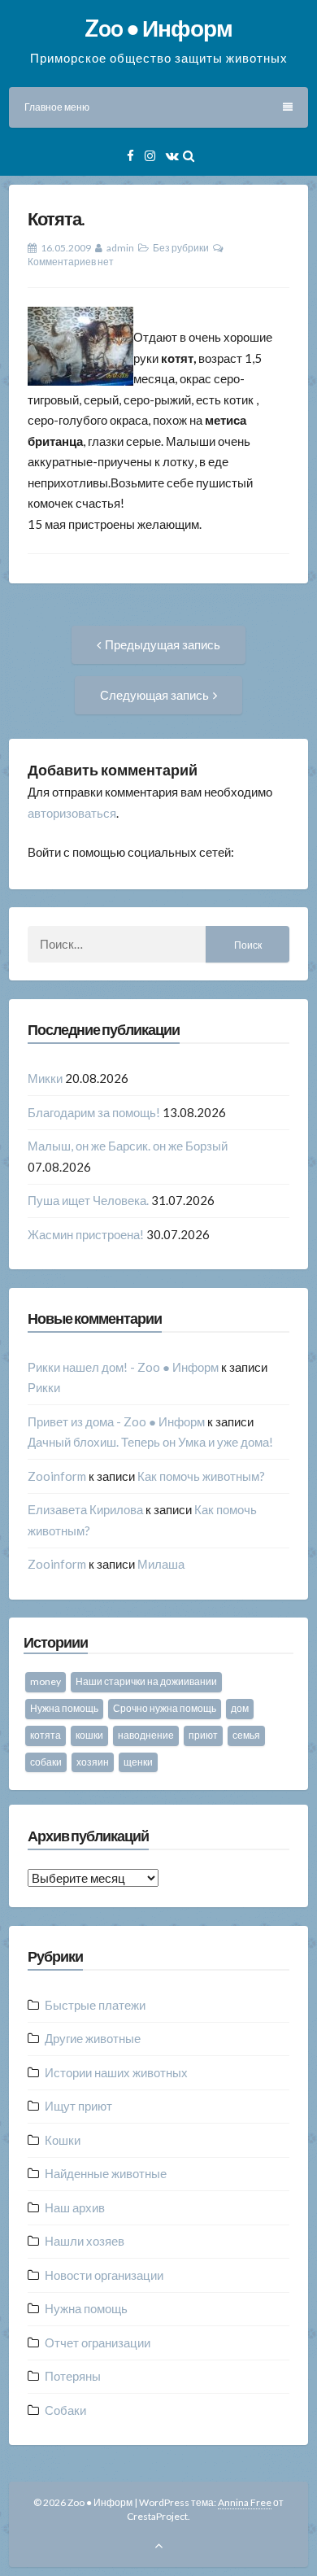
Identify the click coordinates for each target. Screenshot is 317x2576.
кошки (89, 1735)
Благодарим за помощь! (94, 1112)
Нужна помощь (64, 1708)
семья (246, 1735)
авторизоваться (72, 813)
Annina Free (245, 2502)
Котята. (56, 218)
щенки (138, 1762)
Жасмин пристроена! (86, 1234)
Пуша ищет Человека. (88, 1200)
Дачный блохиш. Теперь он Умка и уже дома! (150, 1442)
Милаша (161, 1564)
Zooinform (57, 1476)
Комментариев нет (71, 262)
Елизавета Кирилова (85, 1509)
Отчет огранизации (98, 2342)
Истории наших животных (116, 2072)
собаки (46, 1762)
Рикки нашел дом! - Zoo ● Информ (123, 1367)
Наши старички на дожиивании (146, 1681)
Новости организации (104, 2275)
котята (46, 1735)
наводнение (146, 1735)
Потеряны (73, 2376)
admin (120, 248)
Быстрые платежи (95, 2005)
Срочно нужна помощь (165, 1708)
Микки (45, 1078)
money (46, 1681)
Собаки (65, 2410)
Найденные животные (106, 2173)
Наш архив (75, 2207)
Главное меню (57, 107)
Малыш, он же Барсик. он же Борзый (128, 1146)
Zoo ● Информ (158, 28)
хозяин (93, 1762)
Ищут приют (78, 2106)
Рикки (44, 1387)
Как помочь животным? (201, 1476)
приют (203, 1735)
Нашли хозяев (85, 2241)
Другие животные (93, 2038)
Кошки (63, 2140)
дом (240, 1708)
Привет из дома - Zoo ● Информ (116, 1421)
